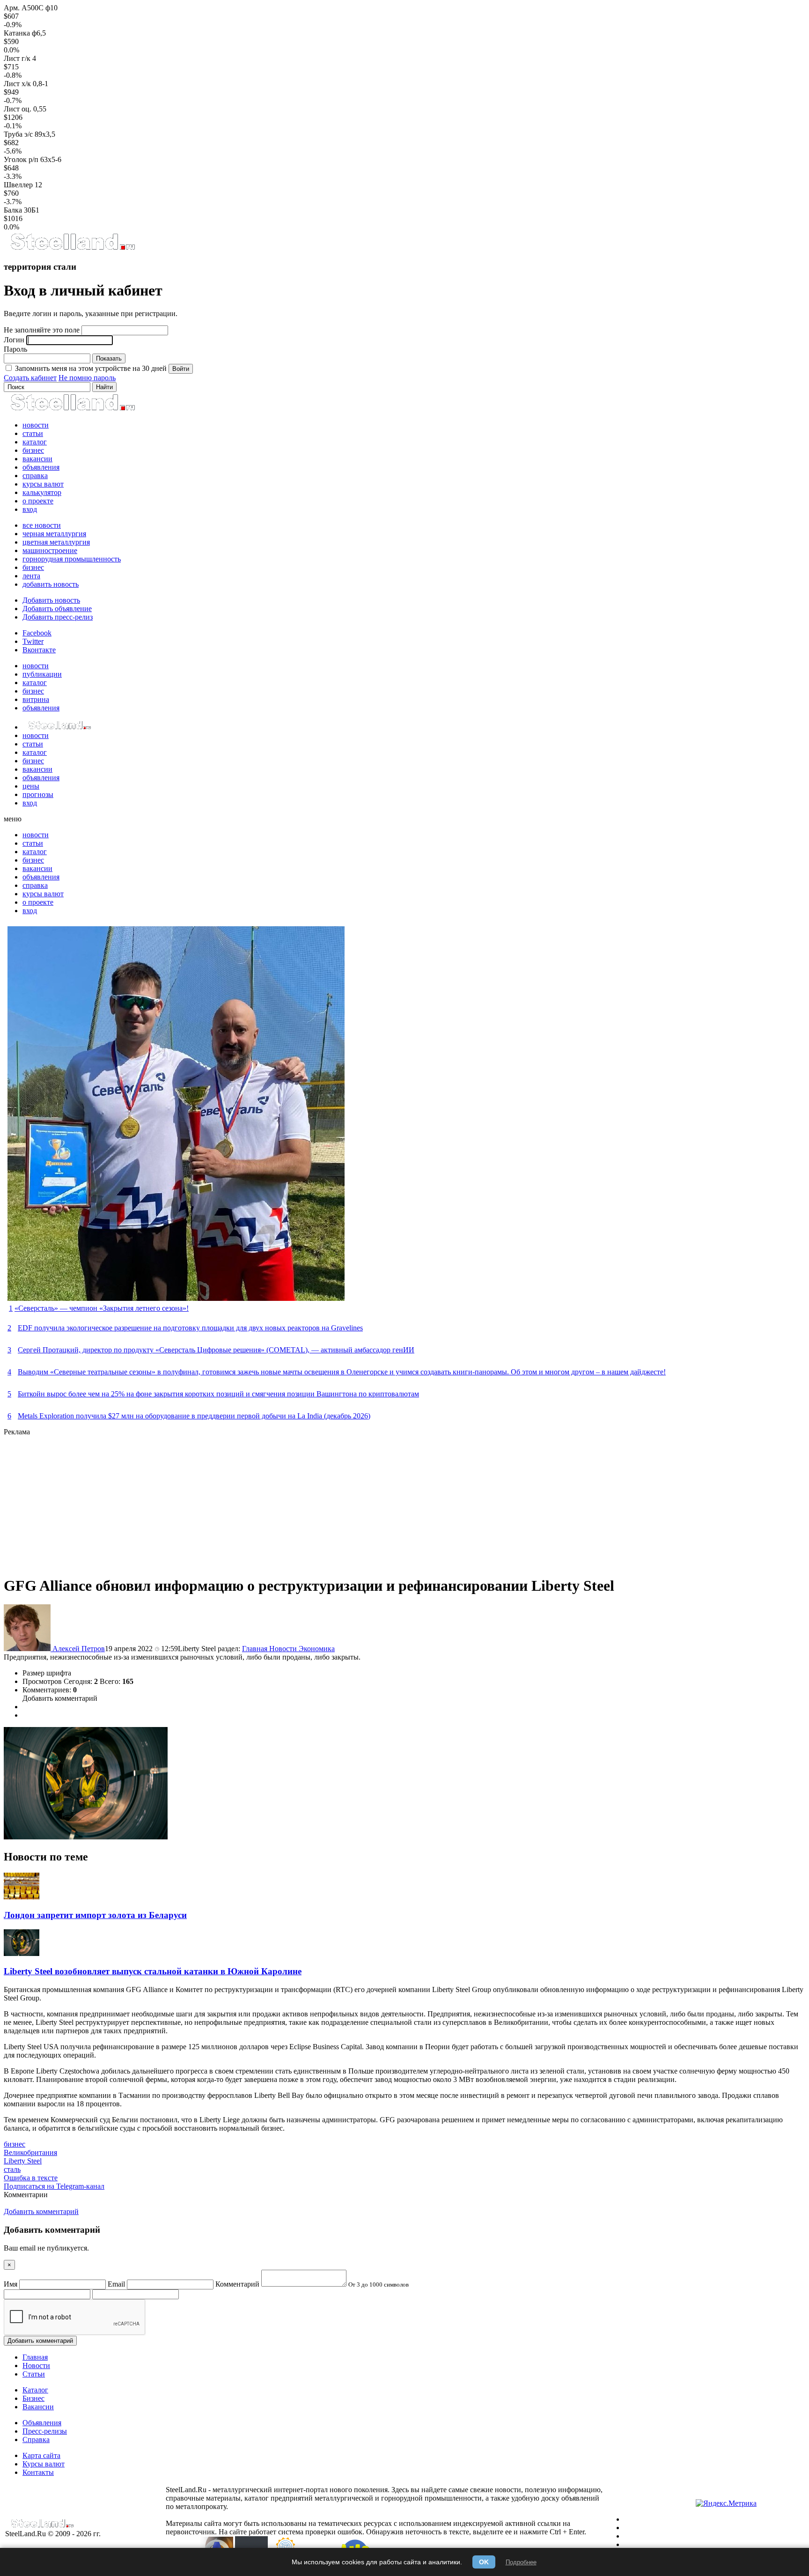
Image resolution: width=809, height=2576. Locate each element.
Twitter (33, 641)
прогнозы (38, 794)
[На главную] (72, 248)
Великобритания (30, 2152)
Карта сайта (41, 2455)
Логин (14, 340)
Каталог (35, 2390)
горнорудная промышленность (72, 559)
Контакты (38, 2472)
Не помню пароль (87, 378)
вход (30, 509)
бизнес (33, 450)
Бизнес (33, 2398)
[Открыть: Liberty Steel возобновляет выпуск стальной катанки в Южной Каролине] (22, 1953)
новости (36, 425)
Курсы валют (44, 2464)
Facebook (37, 633)
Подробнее (521, 2562)
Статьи (34, 2374)
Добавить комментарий (60, 1698)
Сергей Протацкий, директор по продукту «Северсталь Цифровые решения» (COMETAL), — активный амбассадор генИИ (216, 1350)
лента (31, 576)
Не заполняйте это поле (42, 330)
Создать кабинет (30, 378)
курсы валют (43, 484)
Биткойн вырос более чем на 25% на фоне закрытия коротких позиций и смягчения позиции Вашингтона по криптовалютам (218, 1394)
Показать (109, 358)
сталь (12, 2169)
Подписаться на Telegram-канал (54, 2186)
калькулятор (42, 492)
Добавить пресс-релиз (58, 617)
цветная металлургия (56, 542)
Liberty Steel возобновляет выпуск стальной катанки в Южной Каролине (153, 1971)
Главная (256, 1649)
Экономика (317, 1649)
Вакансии (38, 2407)
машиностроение (50, 550)
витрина (36, 699)
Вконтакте (39, 650)
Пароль (15, 349)
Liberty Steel (23, 2161)
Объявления (42, 2423)
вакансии (37, 459)
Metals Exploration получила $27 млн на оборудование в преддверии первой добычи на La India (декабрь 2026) (194, 1416)
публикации (42, 674)
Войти (181, 369)
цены (31, 786)
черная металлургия (54, 534)
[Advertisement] (285, 1502)
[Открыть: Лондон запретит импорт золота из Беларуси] (22, 1897)
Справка (36, 2439)
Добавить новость (51, 600)
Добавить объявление (57, 609)
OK (484, 2562)
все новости (42, 525)
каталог (35, 442)
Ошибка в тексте (31, 2178)
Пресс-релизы (45, 2431)
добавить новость (51, 584)
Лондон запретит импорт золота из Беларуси (95, 1915)
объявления (41, 467)
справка (35, 476)
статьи (33, 433)
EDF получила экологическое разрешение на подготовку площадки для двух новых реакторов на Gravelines (190, 1328)
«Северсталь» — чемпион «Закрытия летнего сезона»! (102, 1308)
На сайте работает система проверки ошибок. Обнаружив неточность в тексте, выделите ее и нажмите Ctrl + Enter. (402, 2532)
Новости (284, 1649)
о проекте (38, 501)
